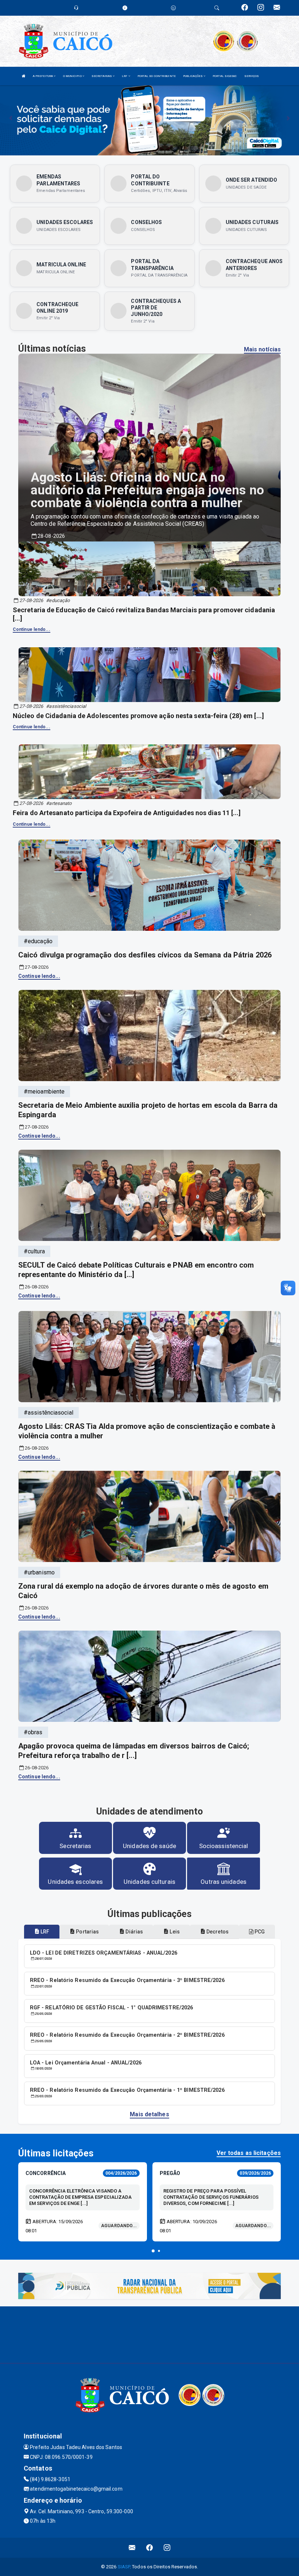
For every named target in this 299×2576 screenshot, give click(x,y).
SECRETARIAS (102, 76)
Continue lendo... (32, 629)
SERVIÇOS (252, 76)
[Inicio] (24, 76)
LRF (125, 76)
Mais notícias (262, 349)
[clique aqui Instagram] (167, 2548)
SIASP (124, 2567)
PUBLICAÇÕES (193, 76)
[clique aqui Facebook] (150, 2548)
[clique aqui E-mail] (132, 2548)
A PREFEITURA (43, 76)
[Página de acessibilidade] (173, 8)
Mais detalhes (149, 2114)
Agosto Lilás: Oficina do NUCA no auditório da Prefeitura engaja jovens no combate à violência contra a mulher (147, 490)
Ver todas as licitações (249, 2153)
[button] (153, 2251)
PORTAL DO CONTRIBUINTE (157, 76)
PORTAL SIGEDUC (225, 76)
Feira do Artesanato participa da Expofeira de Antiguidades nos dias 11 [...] (127, 813)
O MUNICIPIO (73, 76)
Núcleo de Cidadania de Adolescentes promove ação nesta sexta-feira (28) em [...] (138, 716)
